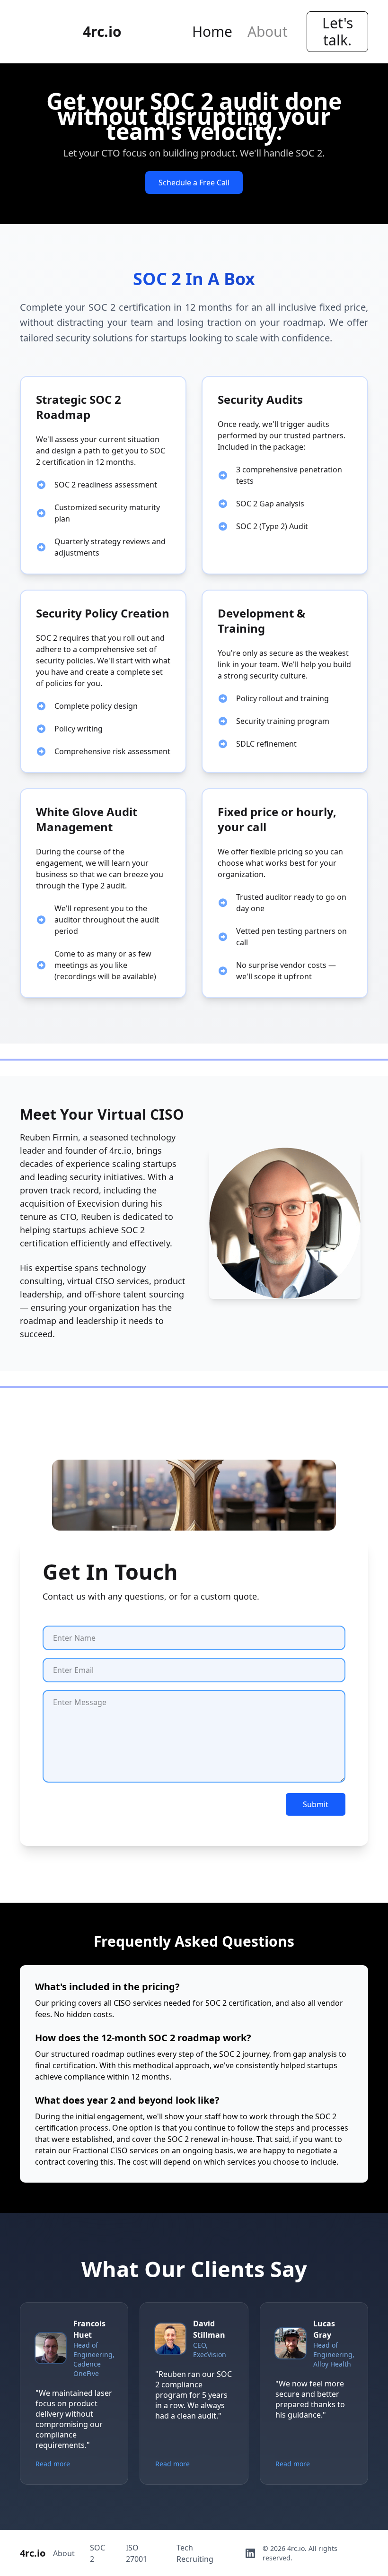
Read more (53, 2464)
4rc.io (102, 32)
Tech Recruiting (195, 2553)
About (268, 31)
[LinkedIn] (250, 2553)
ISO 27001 (137, 2553)
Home (212, 31)
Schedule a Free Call (194, 183)
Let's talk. (338, 31)
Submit (316, 1804)
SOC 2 (97, 2553)
